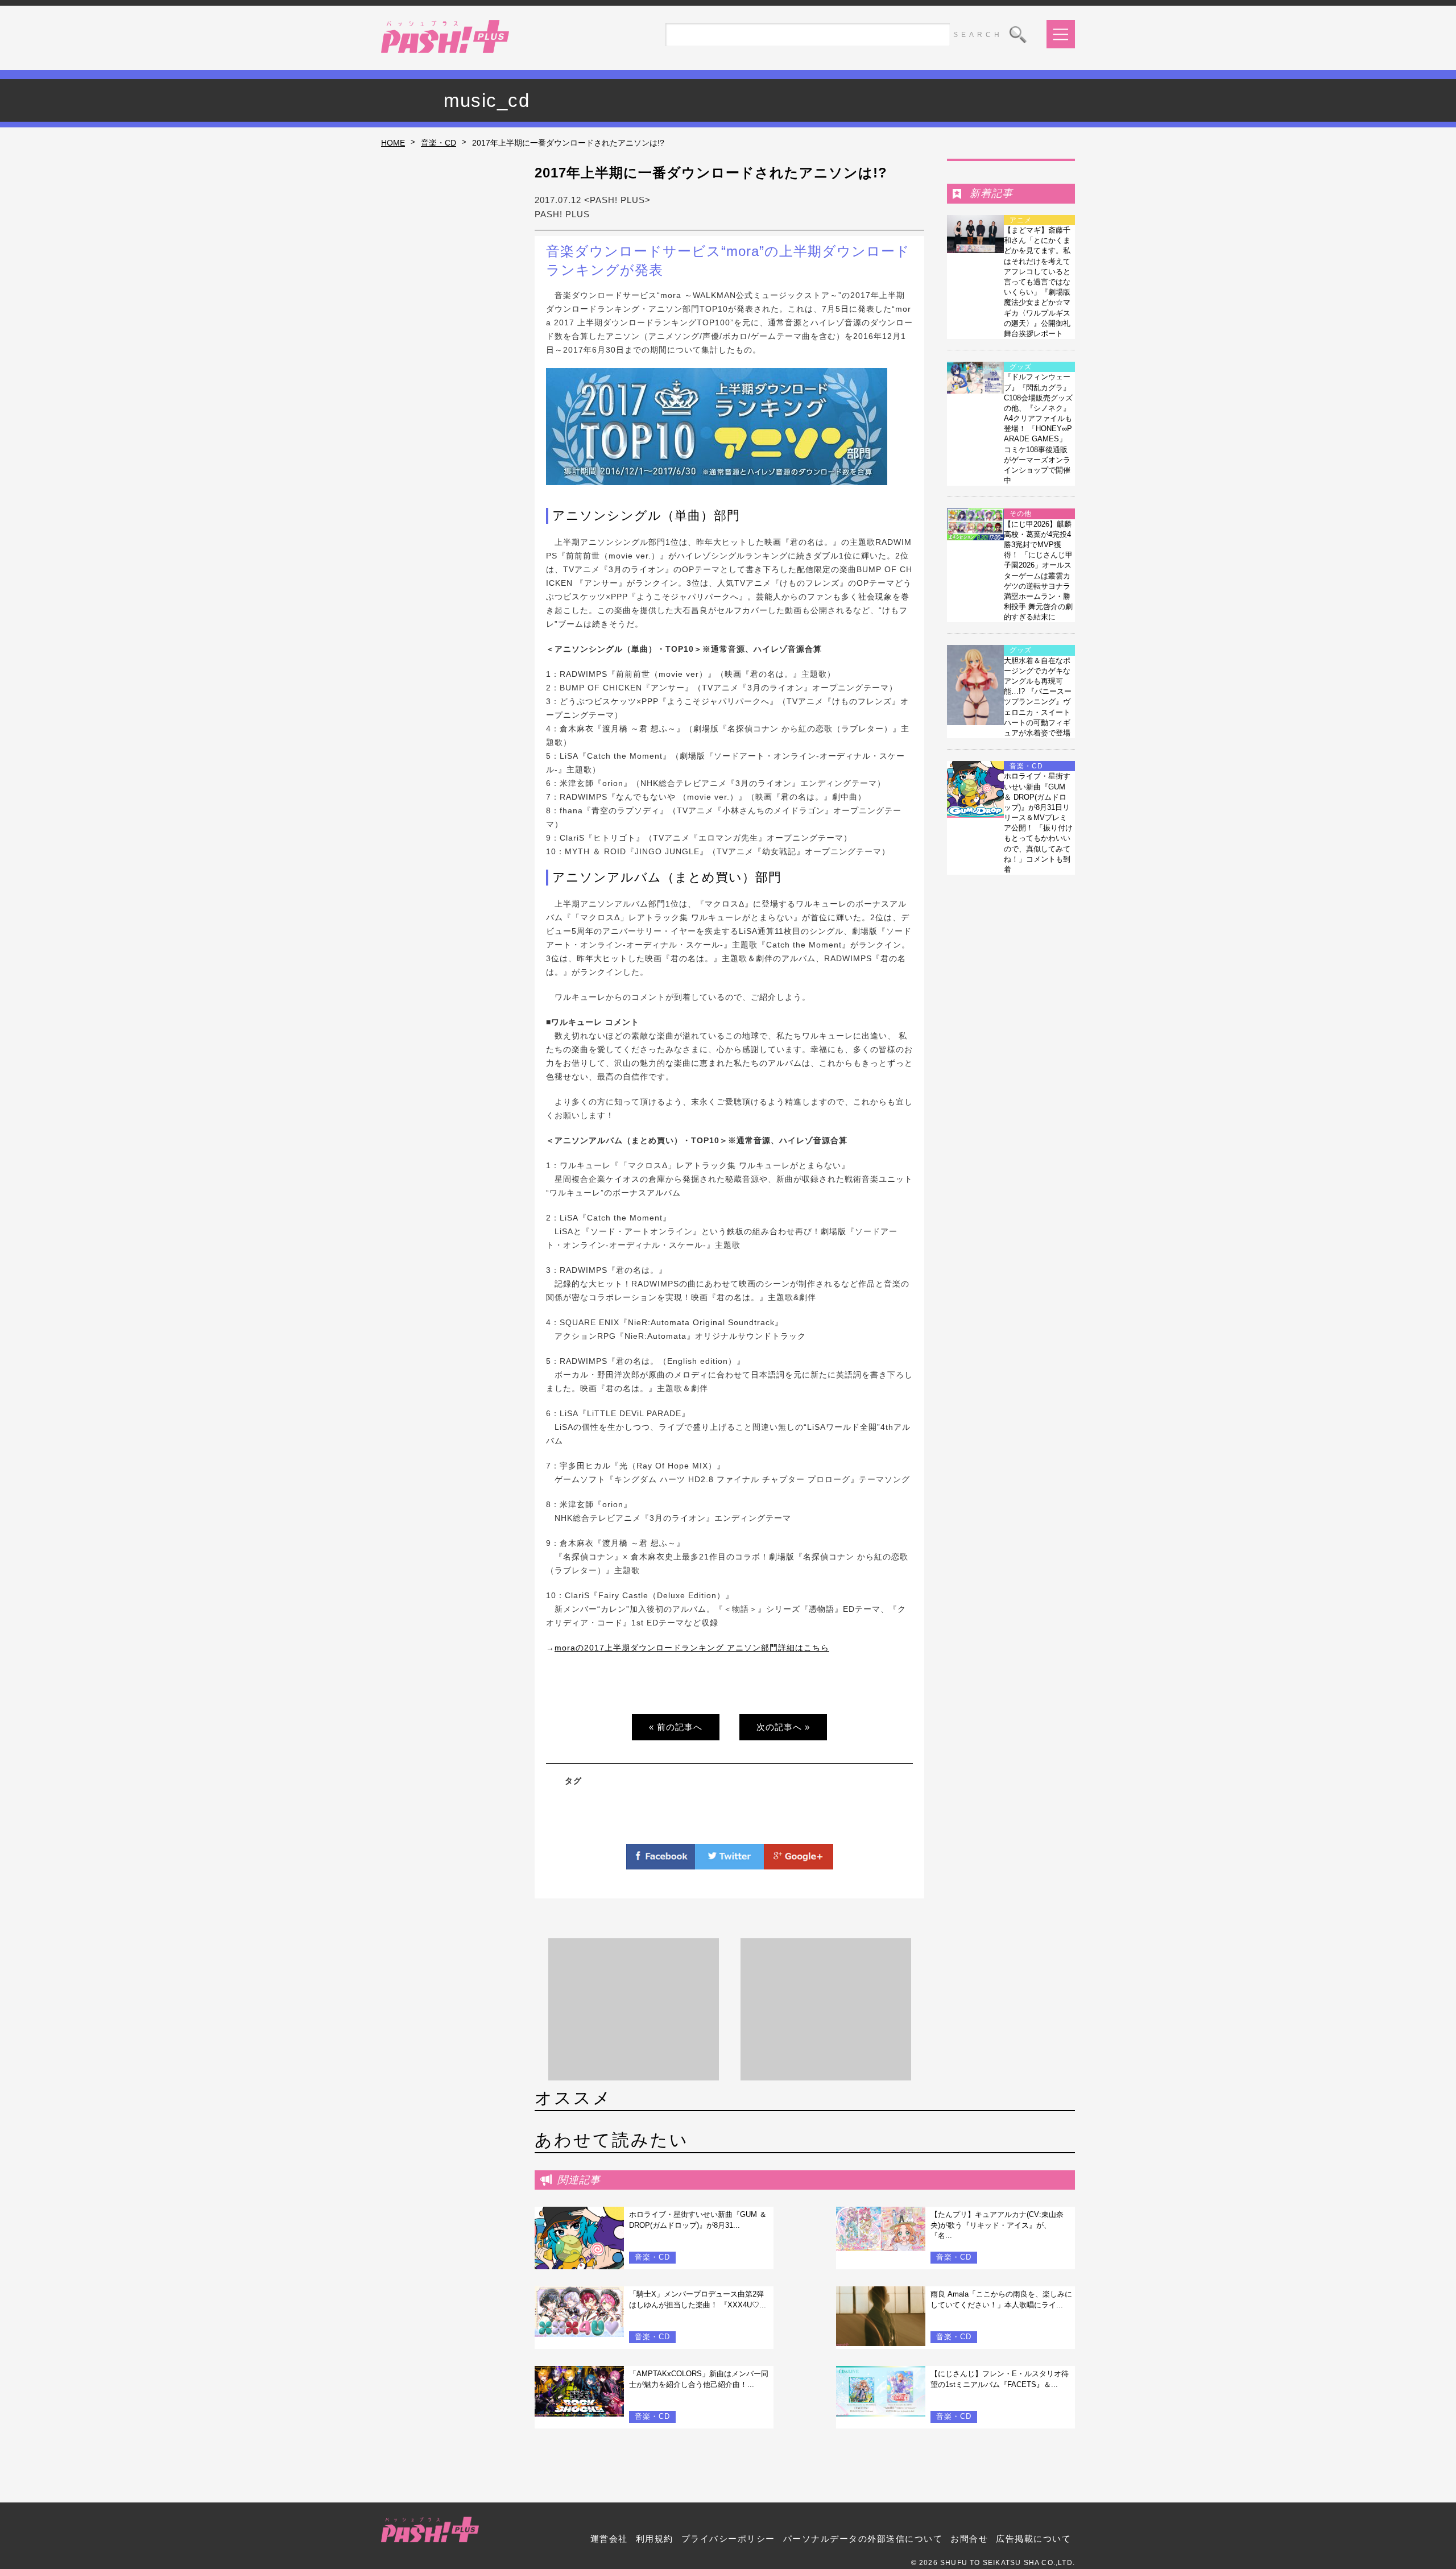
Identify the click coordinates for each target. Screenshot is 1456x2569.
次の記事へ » (783, 1727)
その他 (1021, 514)
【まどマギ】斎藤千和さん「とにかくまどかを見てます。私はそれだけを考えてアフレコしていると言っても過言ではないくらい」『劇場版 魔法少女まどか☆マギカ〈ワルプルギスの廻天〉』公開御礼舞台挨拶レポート (1037, 282)
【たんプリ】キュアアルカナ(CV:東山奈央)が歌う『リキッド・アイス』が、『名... (997, 2225)
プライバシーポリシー (728, 2539)
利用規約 (655, 2539)
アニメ (1021, 220)
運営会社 (609, 2539)
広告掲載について (1033, 2539)
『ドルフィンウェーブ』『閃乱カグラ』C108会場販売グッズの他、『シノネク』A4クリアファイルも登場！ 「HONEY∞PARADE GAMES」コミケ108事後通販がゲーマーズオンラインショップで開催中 (1038, 429)
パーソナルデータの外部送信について (863, 2539)
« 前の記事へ (676, 1727)
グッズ (1021, 367)
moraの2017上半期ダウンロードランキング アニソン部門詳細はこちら (692, 1648)
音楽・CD (439, 143)
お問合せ (969, 2539)
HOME (393, 143)
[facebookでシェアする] (661, 1863)
